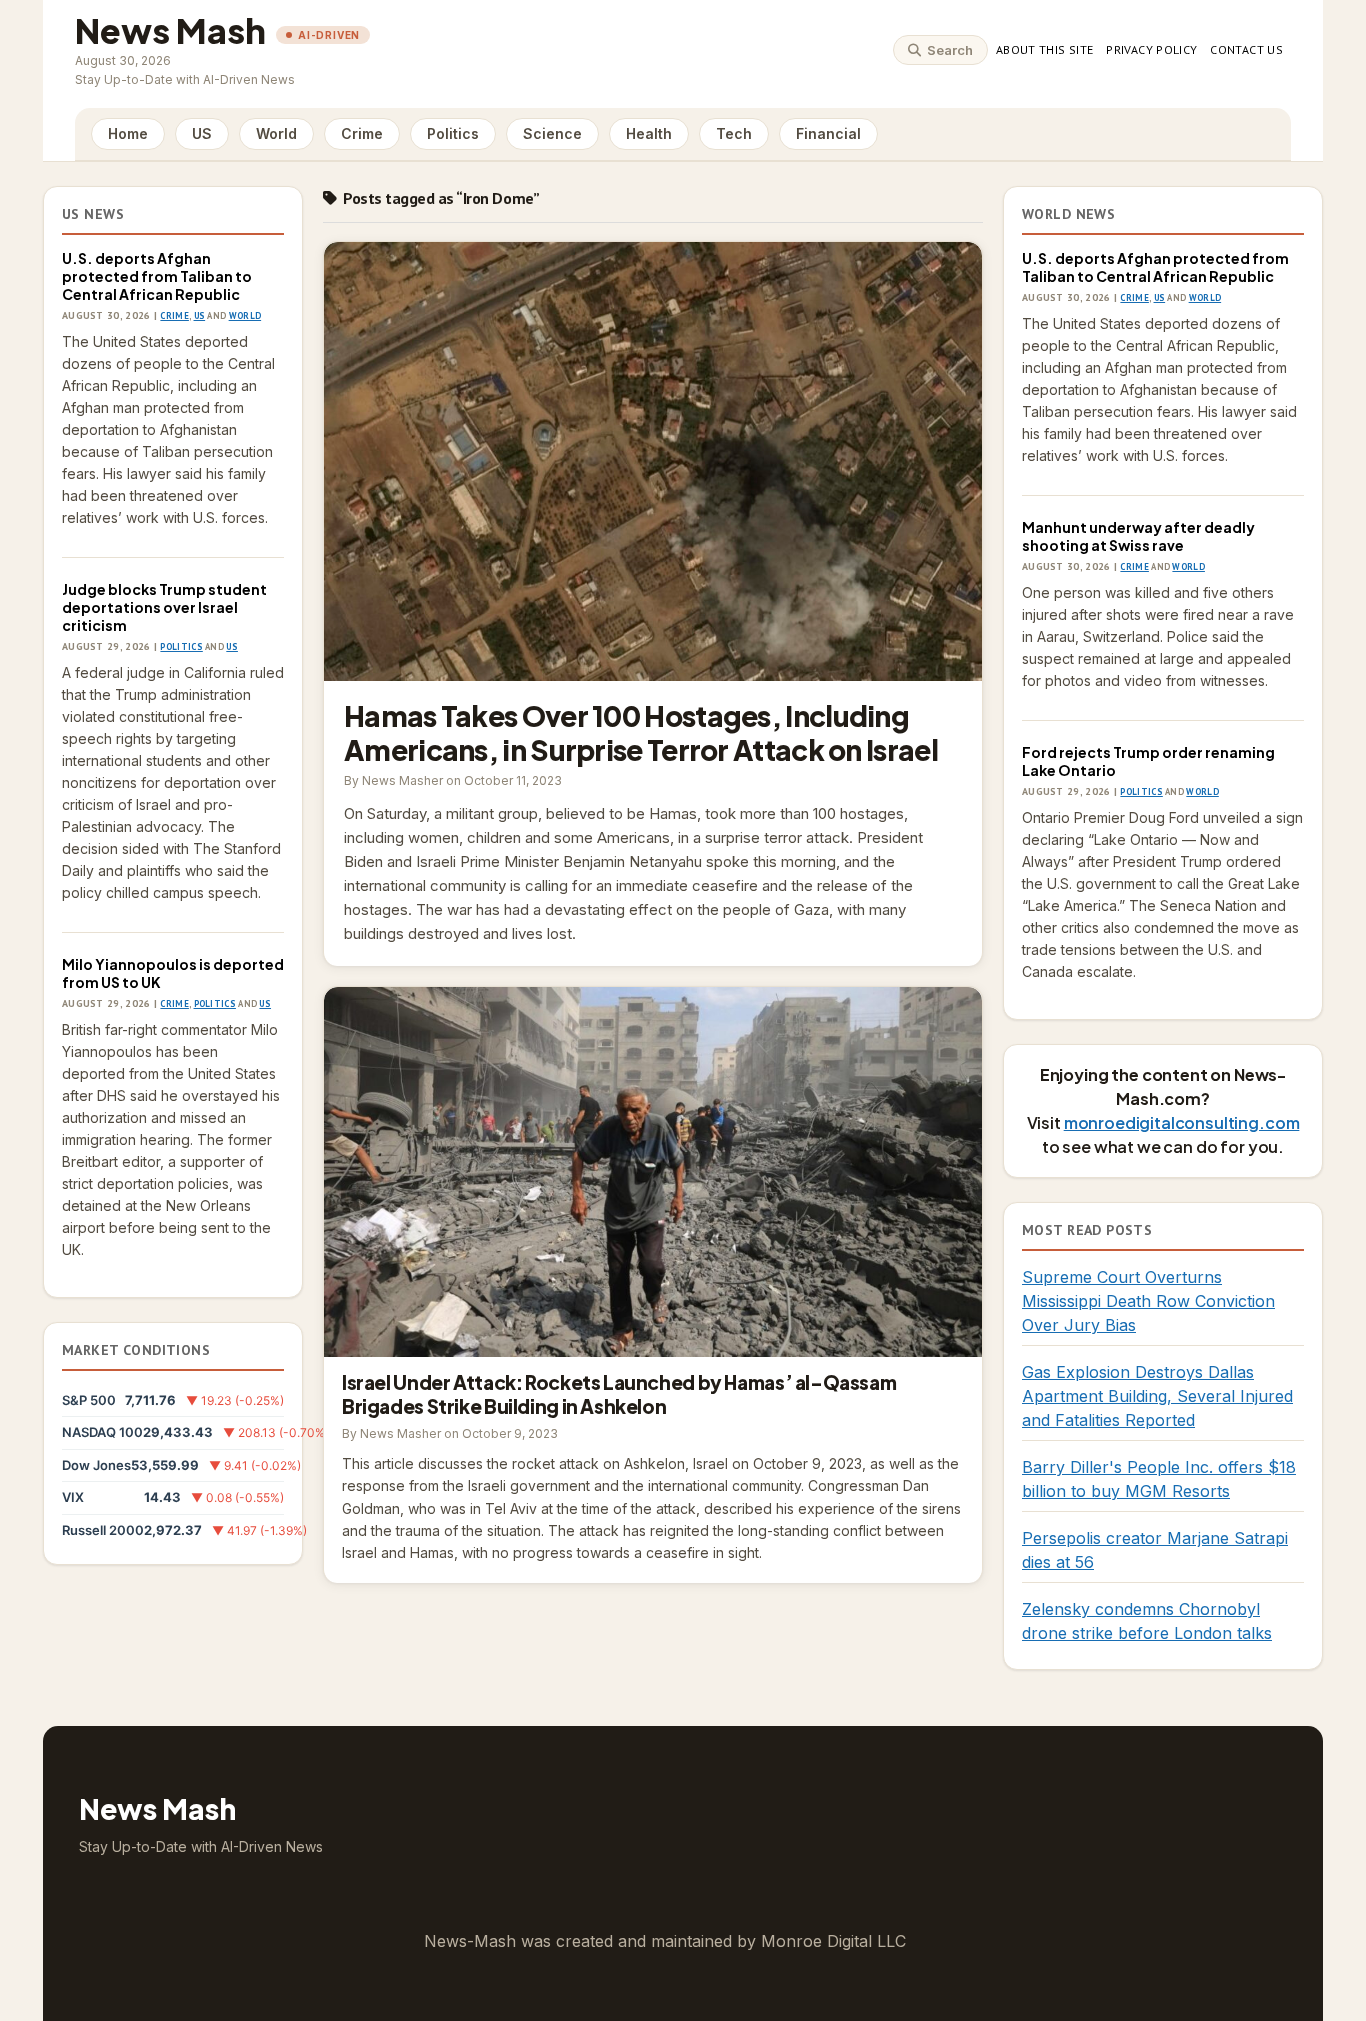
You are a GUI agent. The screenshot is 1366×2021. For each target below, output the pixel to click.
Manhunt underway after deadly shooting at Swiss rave (1138, 536)
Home (128, 133)
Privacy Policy (1151, 49)
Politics (453, 133)
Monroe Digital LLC (833, 1941)
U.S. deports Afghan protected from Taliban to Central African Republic (157, 276)
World (276, 133)
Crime (362, 133)
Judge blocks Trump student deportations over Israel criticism (164, 607)
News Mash (170, 30)
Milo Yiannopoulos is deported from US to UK (173, 973)
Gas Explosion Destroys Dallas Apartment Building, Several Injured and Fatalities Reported (1157, 1396)
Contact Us (1246, 49)
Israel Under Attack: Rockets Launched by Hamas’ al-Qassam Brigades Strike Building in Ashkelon (653, 1172)
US (202, 133)
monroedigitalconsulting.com (1182, 1122)
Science (552, 133)
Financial (828, 133)
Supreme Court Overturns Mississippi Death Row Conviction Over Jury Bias (1148, 1301)
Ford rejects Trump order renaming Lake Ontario (1148, 761)
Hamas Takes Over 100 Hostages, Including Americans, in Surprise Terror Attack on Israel (653, 461)
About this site (1044, 49)
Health (649, 133)
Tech (734, 133)
